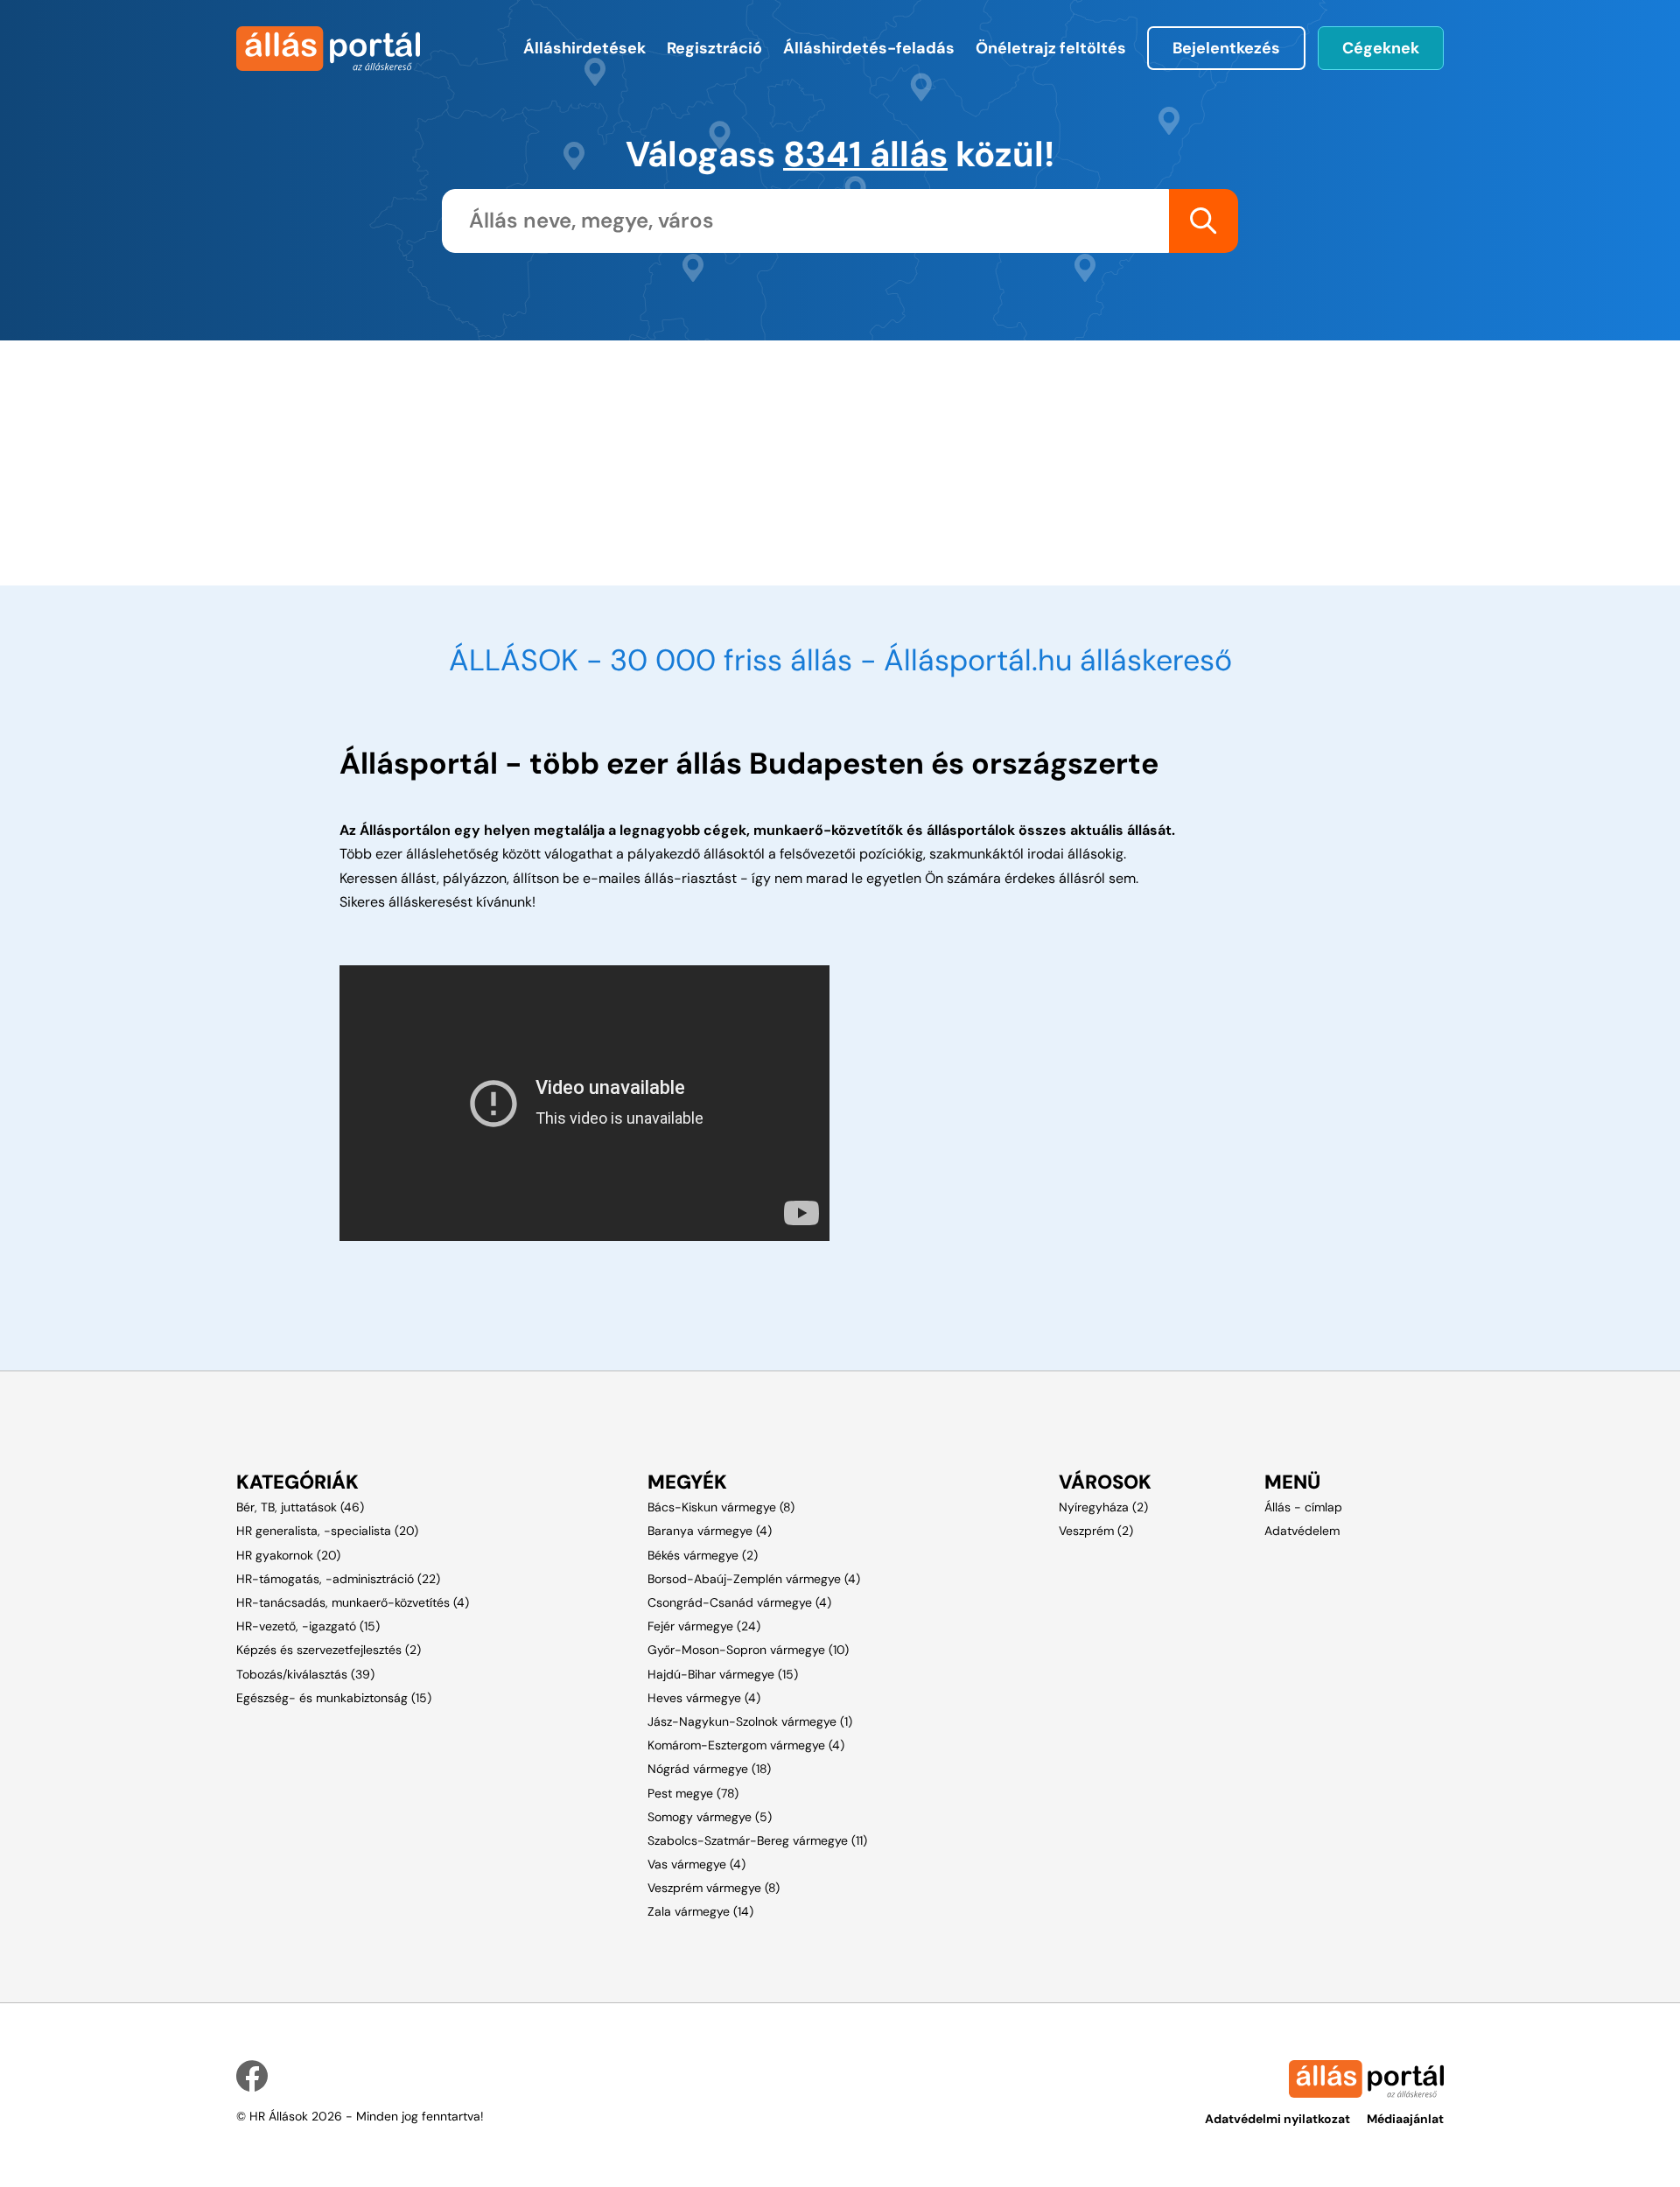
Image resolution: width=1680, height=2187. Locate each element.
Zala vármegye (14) (700, 1911)
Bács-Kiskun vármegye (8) (721, 1507)
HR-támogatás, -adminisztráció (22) (338, 1579)
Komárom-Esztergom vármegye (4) (746, 1745)
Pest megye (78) (693, 1793)
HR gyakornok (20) (288, 1555)
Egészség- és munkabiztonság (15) (334, 1698)
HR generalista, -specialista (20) (327, 1531)
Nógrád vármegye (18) (709, 1769)
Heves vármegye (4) (704, 1698)
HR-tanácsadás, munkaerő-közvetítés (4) (353, 1602)
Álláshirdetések (584, 48)
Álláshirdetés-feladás (869, 48)
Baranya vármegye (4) (710, 1531)
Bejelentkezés (1226, 48)
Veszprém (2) (1096, 1531)
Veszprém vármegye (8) (714, 1888)
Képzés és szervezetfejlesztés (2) (329, 1650)
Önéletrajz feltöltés (1051, 48)
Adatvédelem (1302, 1531)
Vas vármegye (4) (696, 1864)
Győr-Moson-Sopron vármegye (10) (748, 1650)
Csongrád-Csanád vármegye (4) (739, 1602)
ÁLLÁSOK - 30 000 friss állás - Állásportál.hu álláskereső (840, 660)
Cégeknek (1381, 48)
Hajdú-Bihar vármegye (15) (723, 1674)
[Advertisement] (748, 463)
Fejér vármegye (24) (704, 1626)
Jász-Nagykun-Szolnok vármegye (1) (750, 1721)
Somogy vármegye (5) (710, 1817)
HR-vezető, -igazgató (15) (308, 1626)
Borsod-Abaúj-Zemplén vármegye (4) (754, 1579)
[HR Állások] (326, 49)
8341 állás (865, 154)
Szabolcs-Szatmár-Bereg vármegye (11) (757, 1840)
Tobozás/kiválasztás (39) (305, 1674)
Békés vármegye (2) (703, 1555)
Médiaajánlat (1405, 2119)
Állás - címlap (1303, 1507)
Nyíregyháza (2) (1103, 1507)
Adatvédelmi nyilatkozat (1277, 2119)
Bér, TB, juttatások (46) (300, 1507)
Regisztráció (714, 48)
